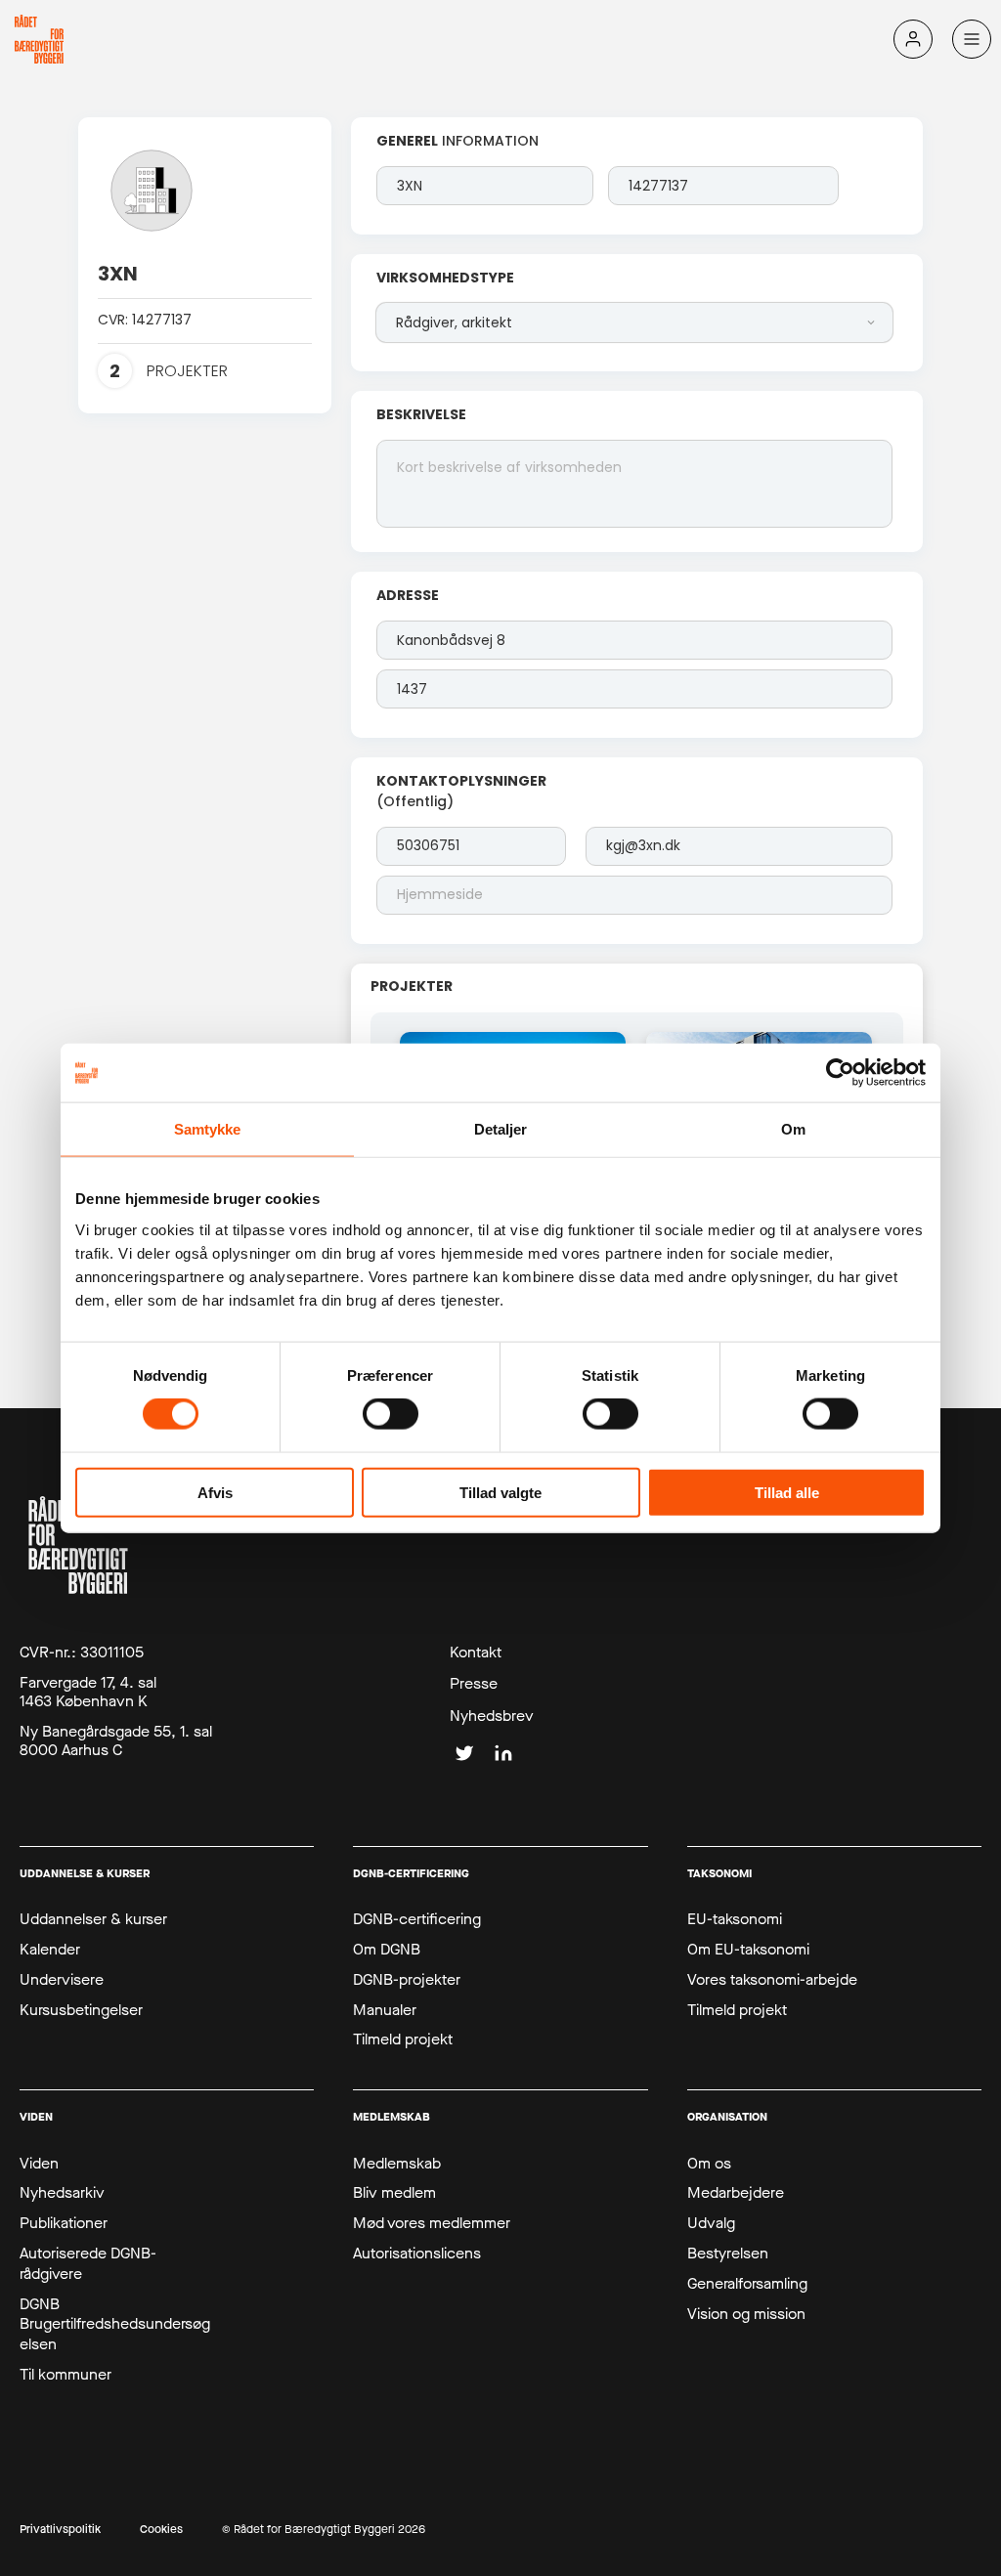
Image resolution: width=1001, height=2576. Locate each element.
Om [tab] (793, 1129)
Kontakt (476, 1653)
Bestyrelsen (728, 2254)
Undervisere (62, 1980)
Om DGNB (387, 1950)
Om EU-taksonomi (748, 1950)
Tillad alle (787, 1492)
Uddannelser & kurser (93, 1919)
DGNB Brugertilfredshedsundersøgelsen (115, 2325)
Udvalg (711, 2223)
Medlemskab (397, 2164)
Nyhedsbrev (492, 1716)
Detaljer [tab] (501, 1129)
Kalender (50, 1950)
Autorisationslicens (417, 2254)
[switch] (391, 1414)
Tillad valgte (500, 1492)
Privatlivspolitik (60, 2530)
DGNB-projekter (407, 1980)
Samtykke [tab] (208, 1129)
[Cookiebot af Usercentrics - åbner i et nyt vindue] (840, 1073)
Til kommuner (65, 2375)
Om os (709, 2164)
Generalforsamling (747, 2284)
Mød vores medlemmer (432, 2223)
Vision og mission (746, 2314)
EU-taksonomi (735, 1919)
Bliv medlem (394, 2193)
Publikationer (64, 2223)
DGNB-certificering (417, 1919)
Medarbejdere (736, 2193)
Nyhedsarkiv (62, 2193)
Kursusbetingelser (81, 2010)
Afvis (215, 1492)
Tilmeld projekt (403, 2039)
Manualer (385, 2010)
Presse (474, 1684)
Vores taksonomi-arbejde (772, 1980)
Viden (39, 2164)
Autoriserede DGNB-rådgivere (88, 2264)
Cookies (161, 2530)
